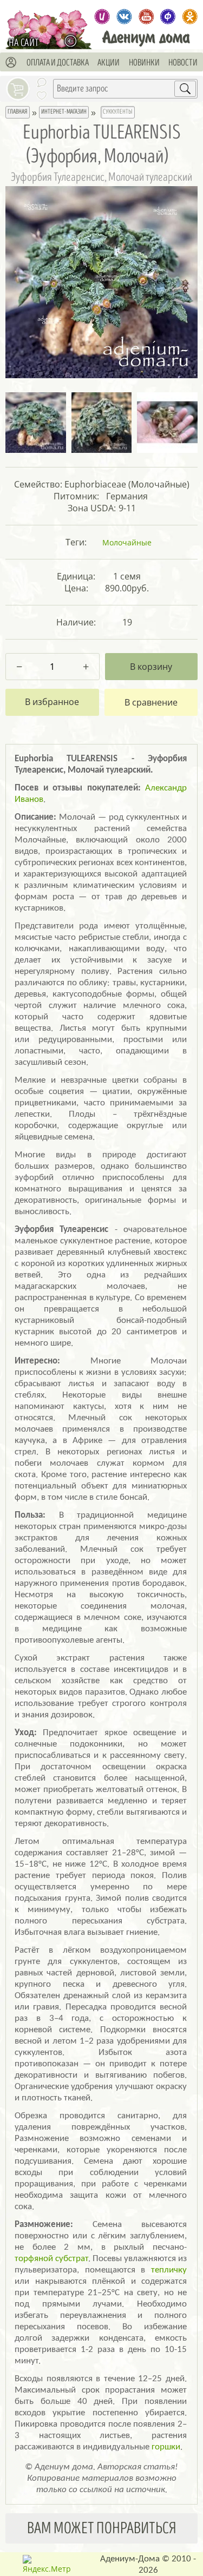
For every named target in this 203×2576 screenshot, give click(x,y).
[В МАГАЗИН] (73, 41)
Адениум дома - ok (190, 17)
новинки (144, 63)
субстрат (72, 2259)
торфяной (34, 2259)
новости (183, 63)
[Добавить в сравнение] (151, 702)
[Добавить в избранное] (52, 702)
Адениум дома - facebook (168, 17)
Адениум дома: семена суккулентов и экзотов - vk (124, 17)
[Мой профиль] (11, 63)
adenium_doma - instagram (102, 17)
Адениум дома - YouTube (146, 17)
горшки (166, 2447)
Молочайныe (127, 542)
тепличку (169, 2270)
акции (109, 63)
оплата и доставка (58, 63)
